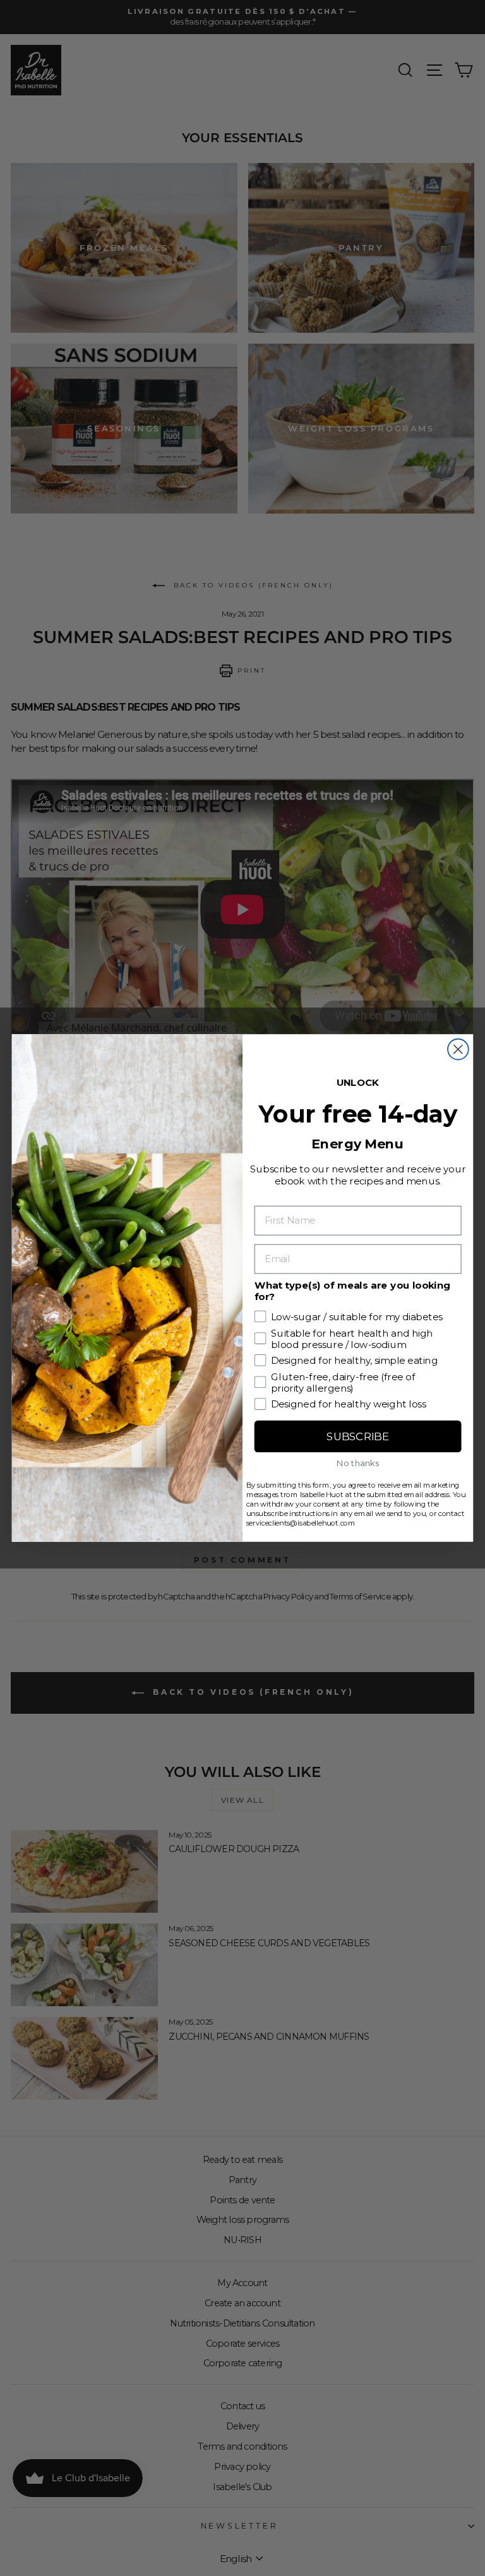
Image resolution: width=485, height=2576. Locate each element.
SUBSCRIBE (357, 1437)
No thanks (358, 1463)
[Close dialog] (458, 1050)
